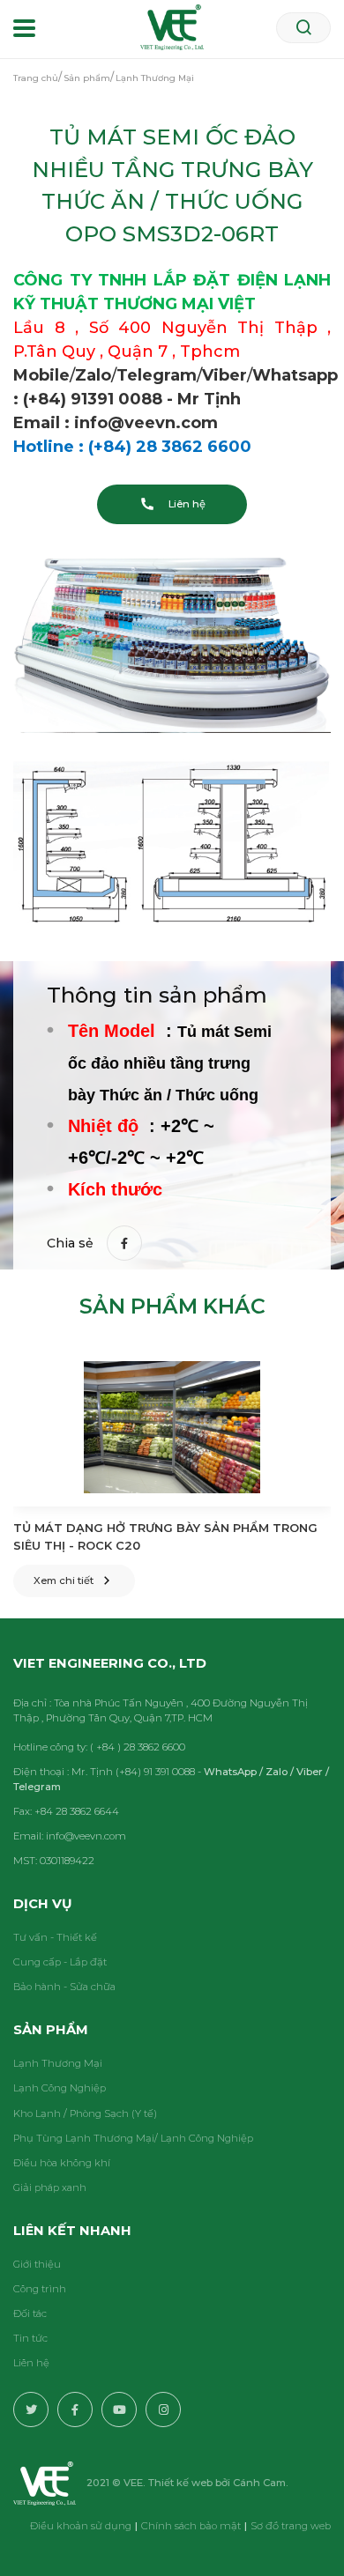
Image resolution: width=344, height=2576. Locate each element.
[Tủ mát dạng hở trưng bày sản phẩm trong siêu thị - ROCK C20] (172, 1427)
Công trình (40, 2289)
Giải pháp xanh (50, 2187)
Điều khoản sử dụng (81, 2526)
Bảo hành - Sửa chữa (64, 1987)
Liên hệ (31, 2363)
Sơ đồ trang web (291, 2526)
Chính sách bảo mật (191, 2526)
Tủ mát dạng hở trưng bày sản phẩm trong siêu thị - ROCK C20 (165, 1536)
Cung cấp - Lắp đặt (60, 1962)
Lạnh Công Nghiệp (60, 2088)
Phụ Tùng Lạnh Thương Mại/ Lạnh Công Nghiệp (133, 2138)
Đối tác (30, 2313)
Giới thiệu (37, 2264)
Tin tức (30, 2338)
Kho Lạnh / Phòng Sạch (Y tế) (85, 2113)
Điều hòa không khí (62, 2163)
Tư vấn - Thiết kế (55, 1937)
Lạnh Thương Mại (58, 2063)
